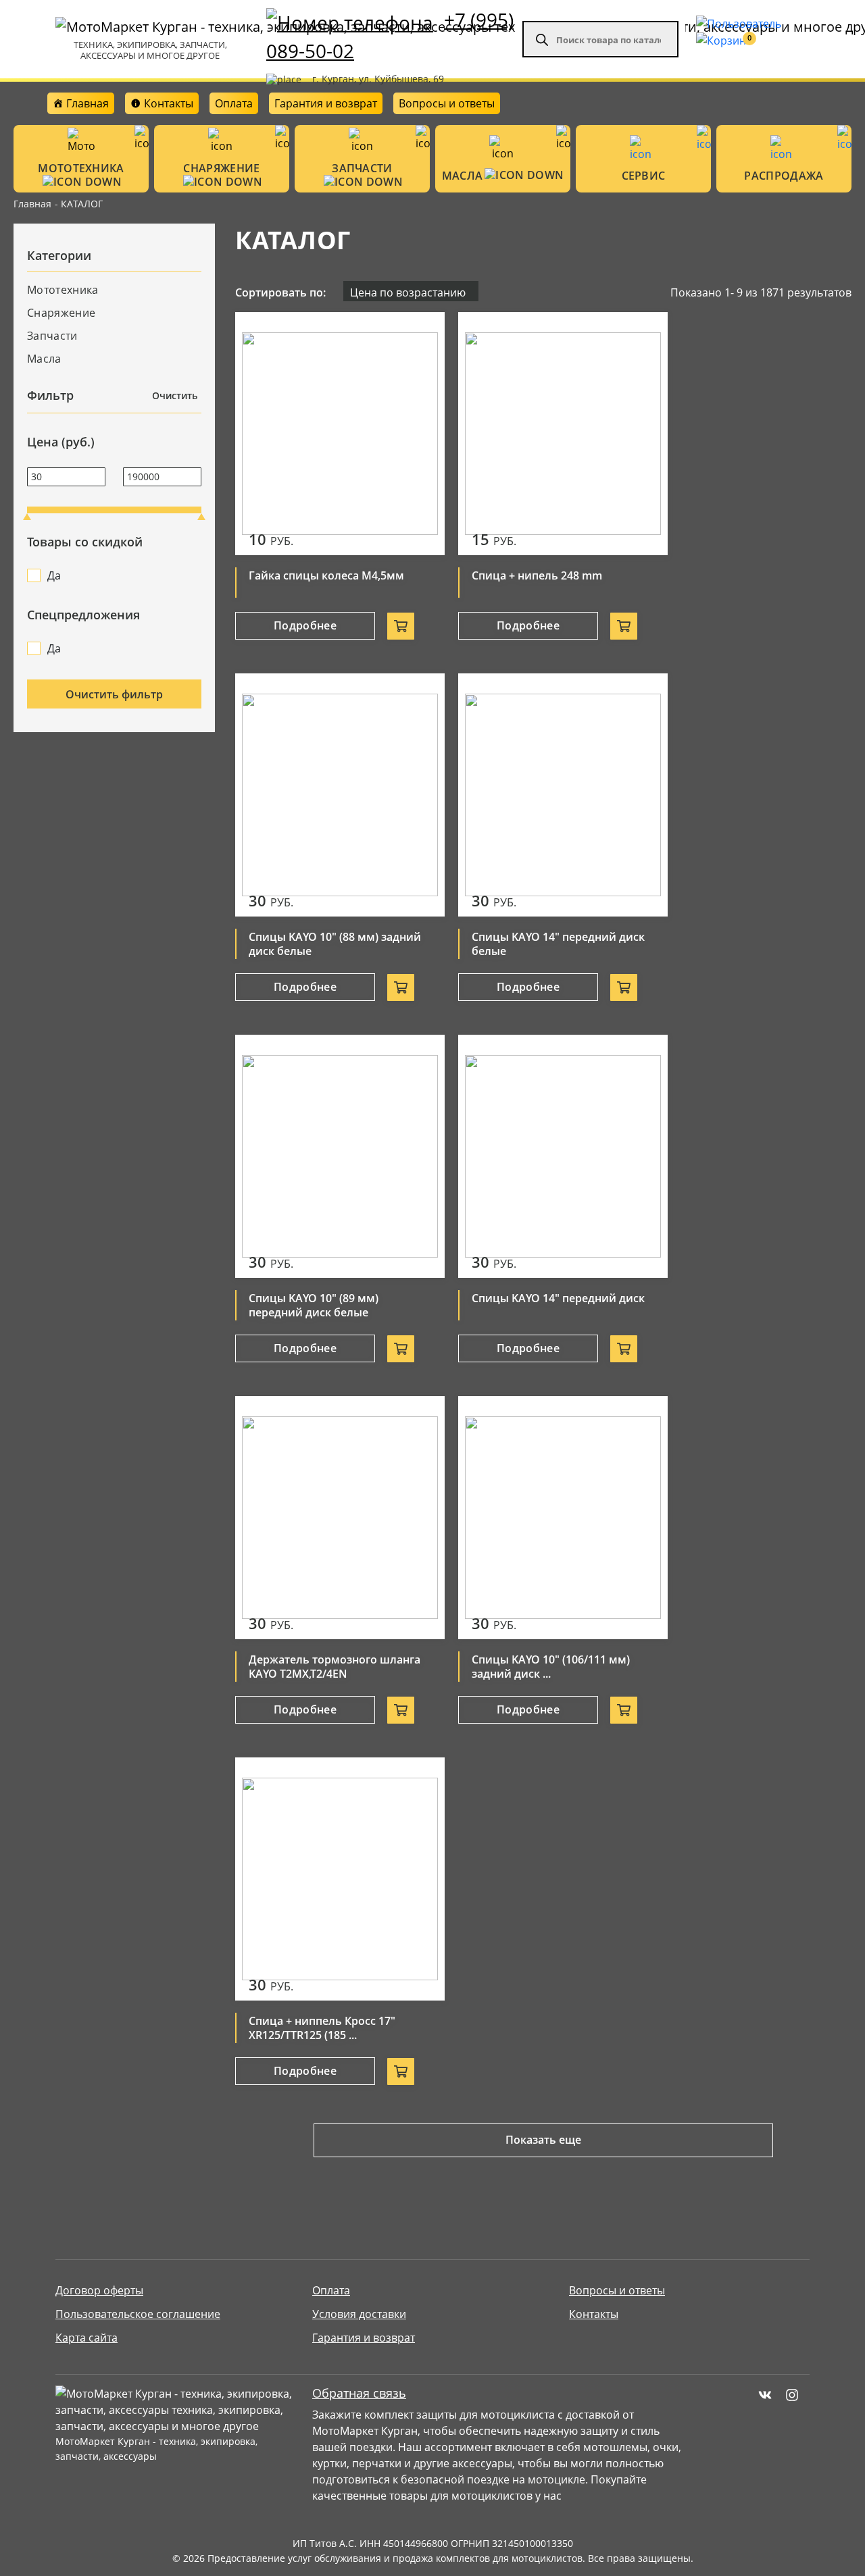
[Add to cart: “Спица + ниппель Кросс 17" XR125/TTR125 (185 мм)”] (401, 2071)
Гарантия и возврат (326, 103)
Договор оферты (99, 2290)
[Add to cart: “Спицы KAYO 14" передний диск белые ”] (624, 987)
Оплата (234, 103)
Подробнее (305, 625)
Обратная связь (359, 2393)
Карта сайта (86, 2338)
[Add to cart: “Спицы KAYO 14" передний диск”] (624, 1349)
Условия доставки (359, 2314)
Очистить (175, 395)
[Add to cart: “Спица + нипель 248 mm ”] (624, 626)
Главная (32, 204)
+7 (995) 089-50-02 (390, 35)
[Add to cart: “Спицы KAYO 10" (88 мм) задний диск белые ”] (401, 987)
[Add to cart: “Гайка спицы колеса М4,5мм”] (401, 626)
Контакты (594, 2314)
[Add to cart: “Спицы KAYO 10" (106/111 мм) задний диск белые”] (624, 1710)
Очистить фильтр (114, 694)
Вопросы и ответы (447, 103)
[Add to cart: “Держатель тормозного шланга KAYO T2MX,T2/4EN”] (401, 1710)
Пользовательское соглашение (138, 2314)
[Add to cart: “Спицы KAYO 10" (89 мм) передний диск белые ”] (401, 1349)
